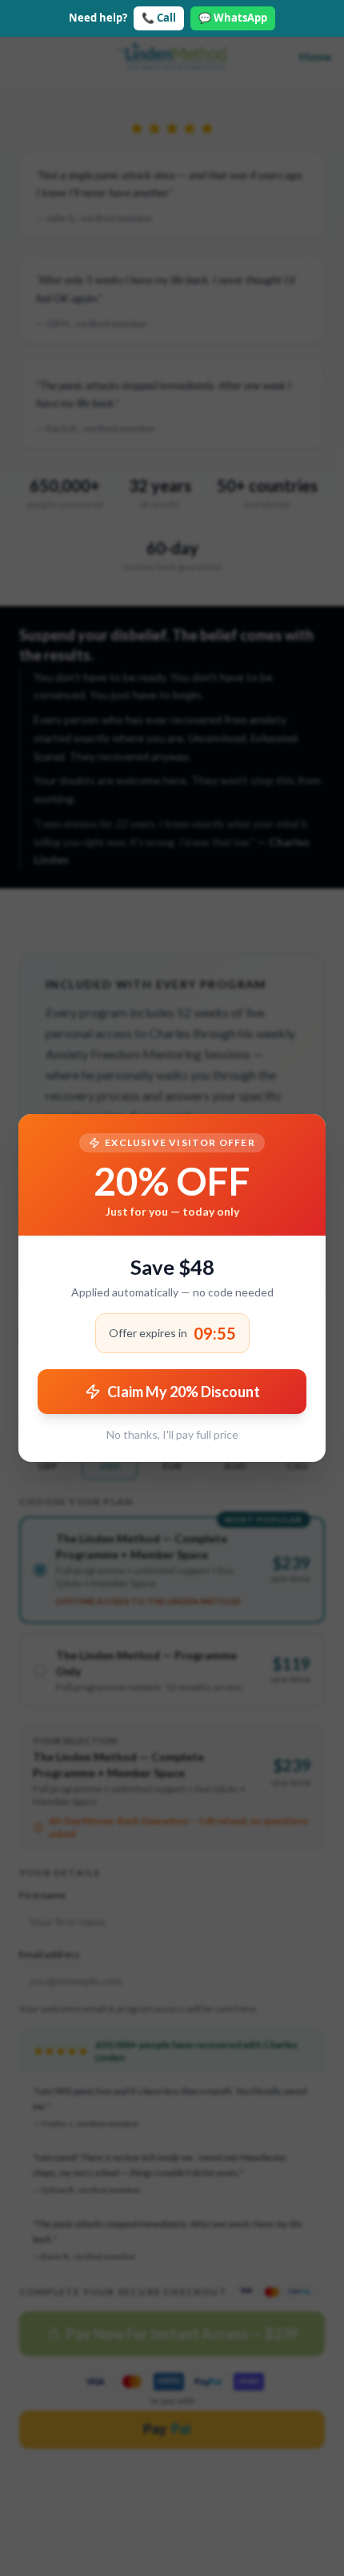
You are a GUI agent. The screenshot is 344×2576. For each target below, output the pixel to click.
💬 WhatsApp (233, 18)
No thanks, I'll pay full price (172, 1434)
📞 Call (159, 18)
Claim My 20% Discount (184, 1392)
